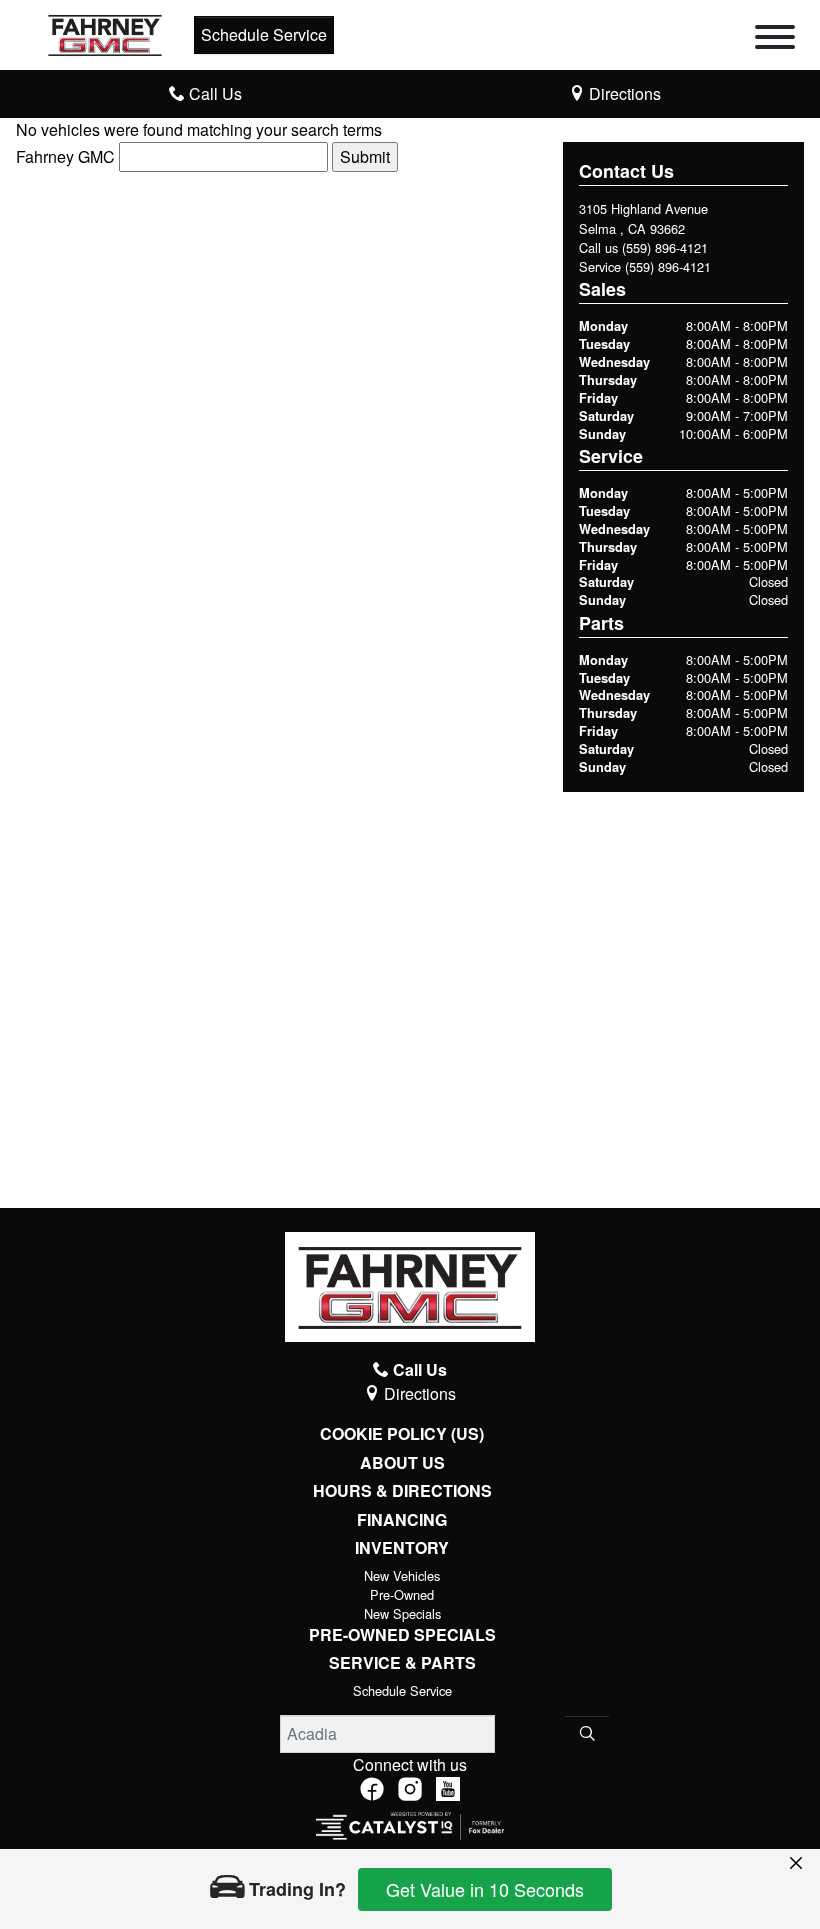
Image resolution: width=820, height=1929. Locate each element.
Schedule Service (264, 34)
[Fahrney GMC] (105, 32)
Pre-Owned (402, 1594)
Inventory (402, 1548)
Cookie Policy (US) (402, 1434)
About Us (402, 1463)
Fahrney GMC (65, 156)
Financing (402, 1520)
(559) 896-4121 (665, 247)
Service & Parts (402, 1663)
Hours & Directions (402, 1491)
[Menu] (775, 40)
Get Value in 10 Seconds (485, 1889)
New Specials (402, 1613)
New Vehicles (402, 1575)
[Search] (587, 1734)
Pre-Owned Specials (402, 1635)
